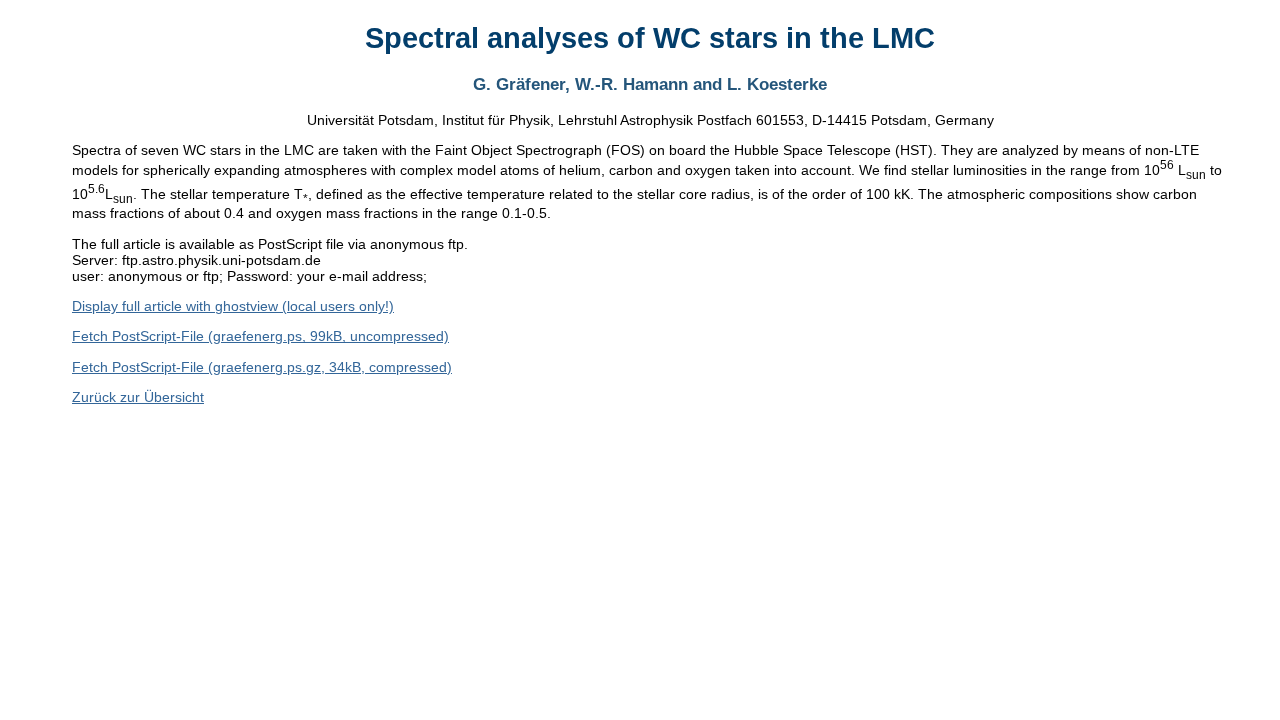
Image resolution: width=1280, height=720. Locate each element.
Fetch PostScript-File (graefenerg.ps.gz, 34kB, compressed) (262, 367)
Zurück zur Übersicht (138, 397)
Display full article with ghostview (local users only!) (233, 306)
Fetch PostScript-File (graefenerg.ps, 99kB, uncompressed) (260, 336)
